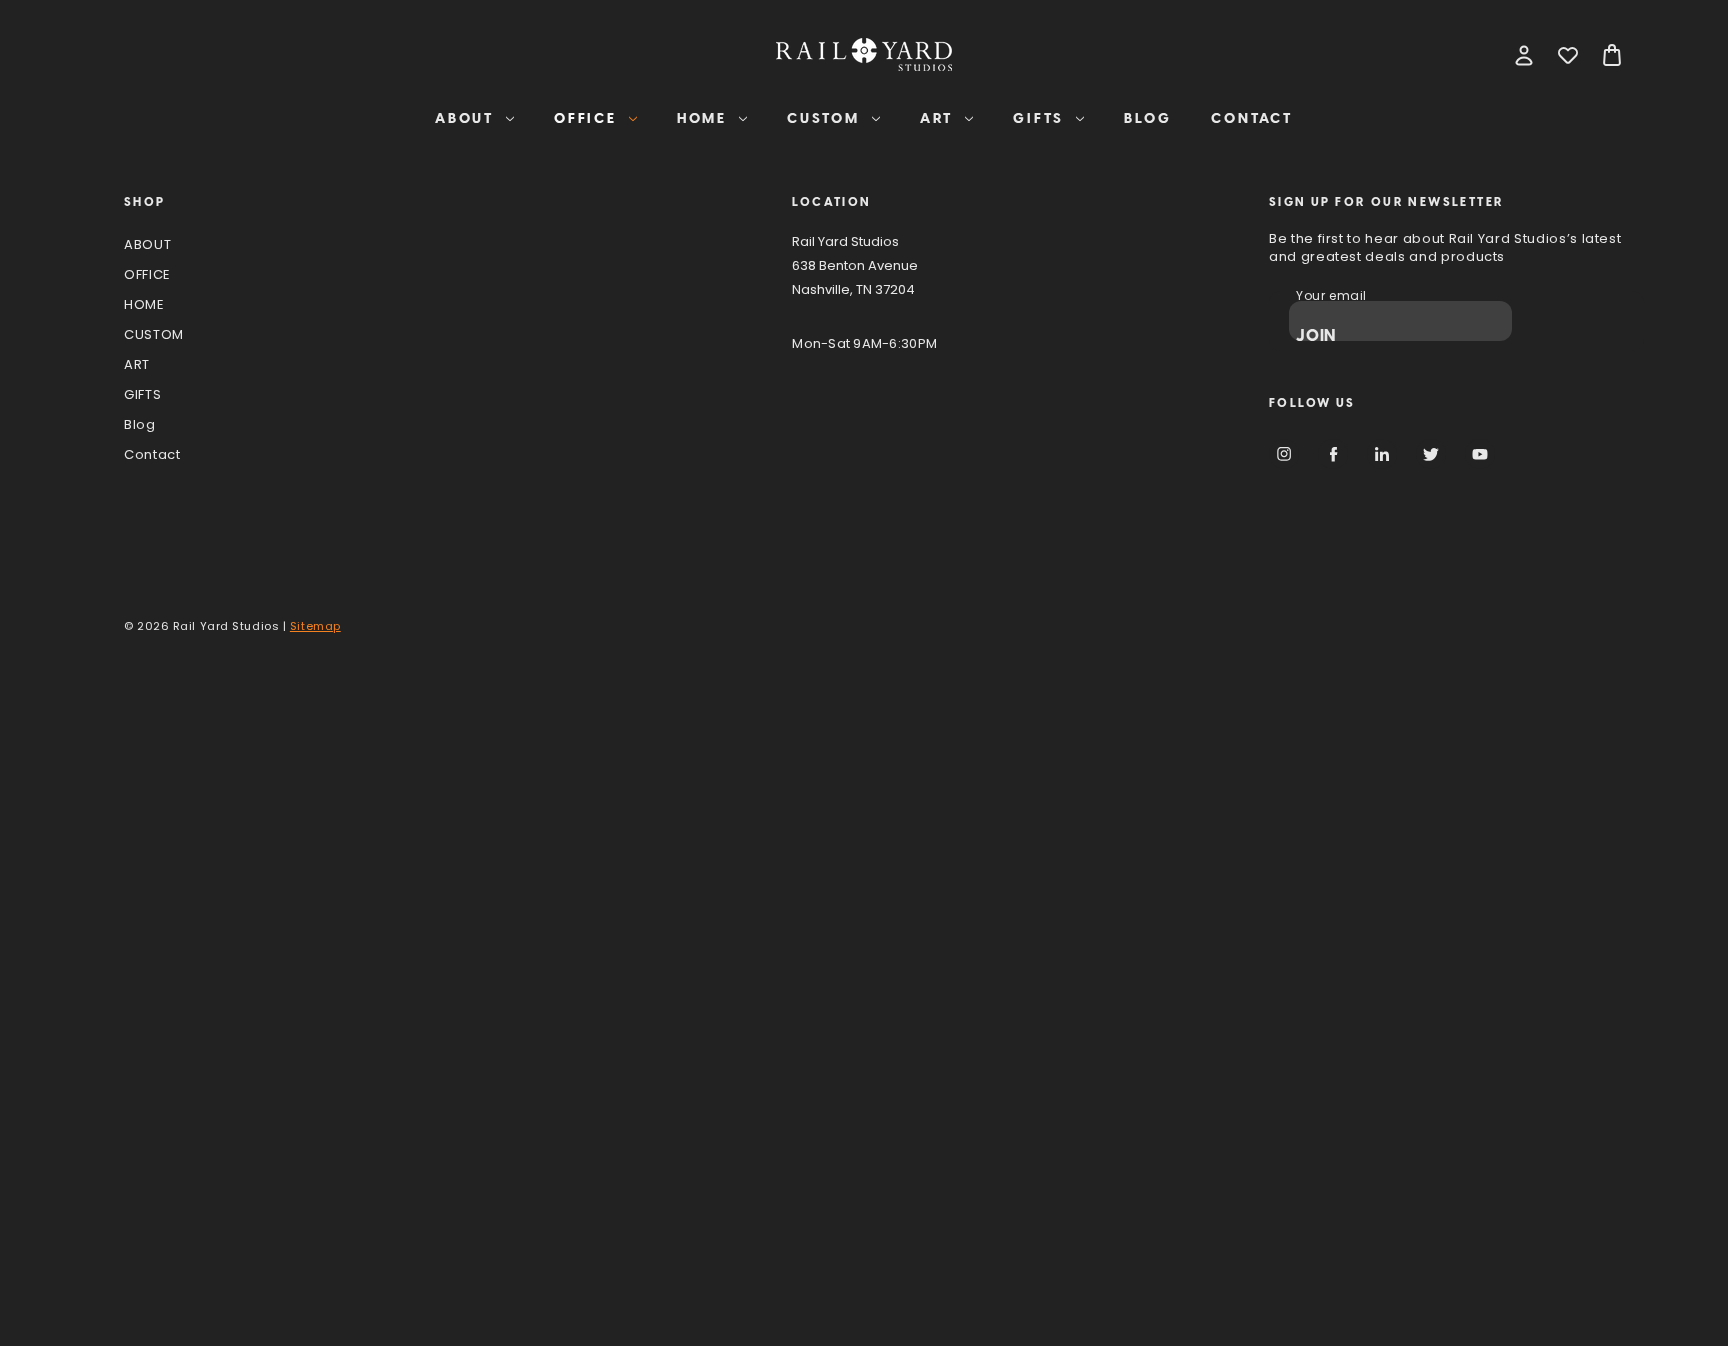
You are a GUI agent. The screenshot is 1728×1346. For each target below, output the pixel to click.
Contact (1252, 118)
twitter (1431, 454)
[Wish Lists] (1568, 55)
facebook (1333, 454)
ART (936, 118)
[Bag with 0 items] (1612, 55)
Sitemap (315, 627)
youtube (1480, 454)
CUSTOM (823, 118)
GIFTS (1038, 118)
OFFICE (585, 118)
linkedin (1382, 454)
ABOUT (464, 118)
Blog (1147, 118)
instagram (1284, 454)
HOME (702, 118)
